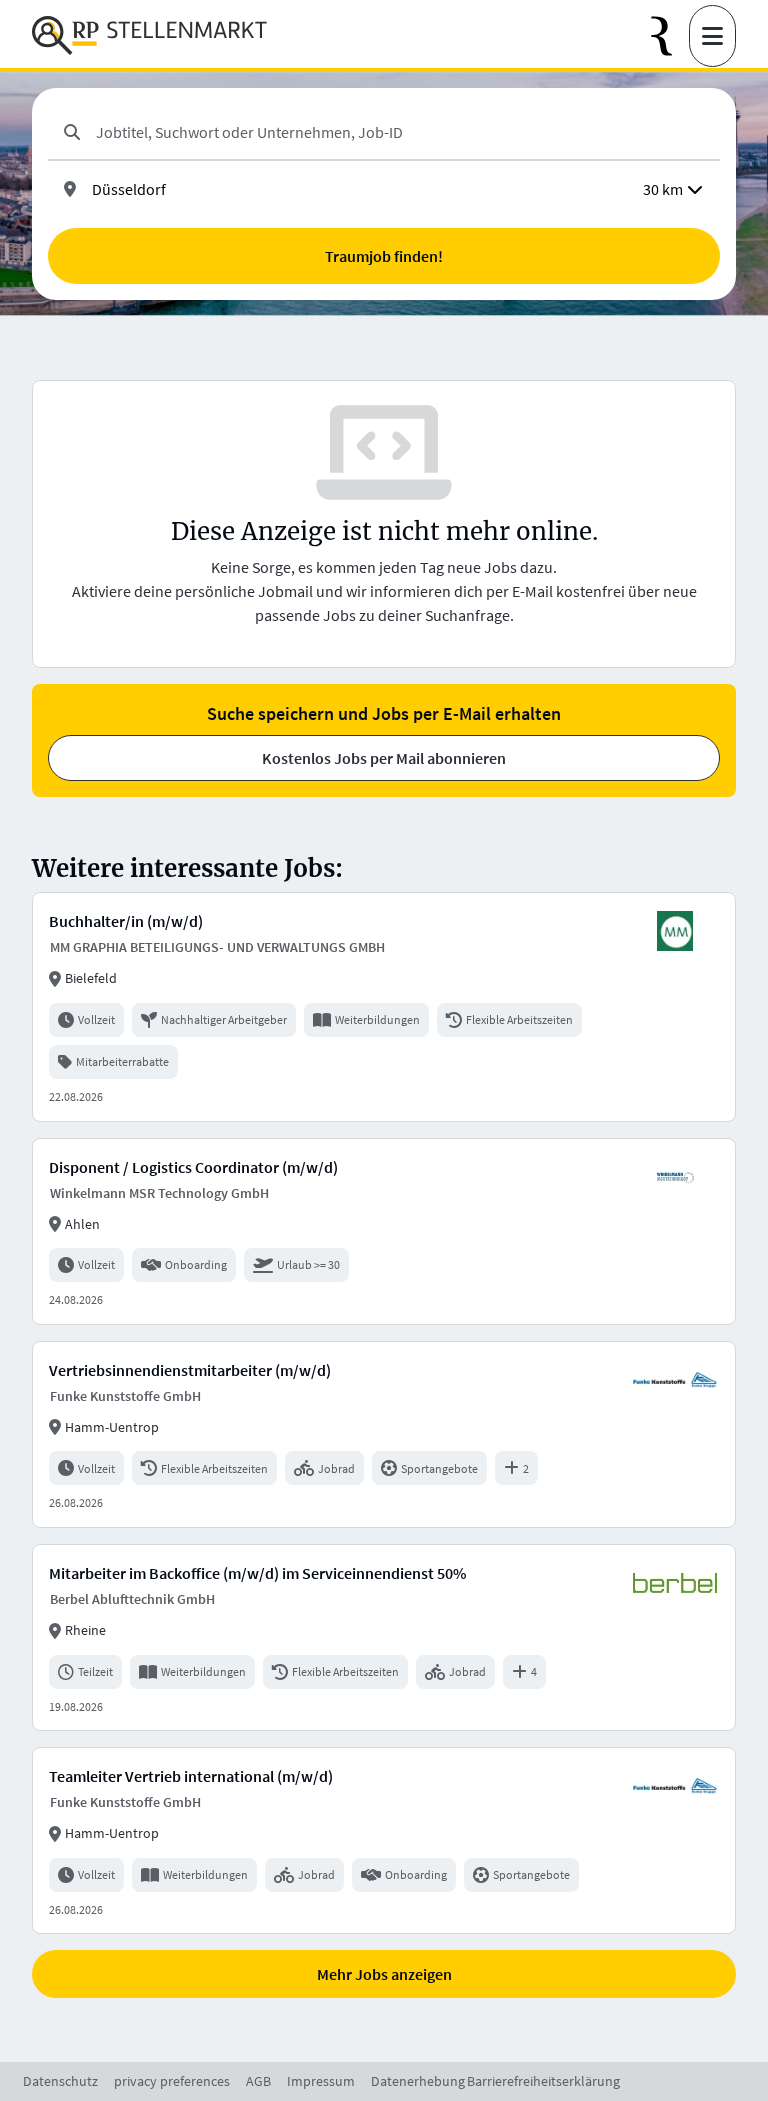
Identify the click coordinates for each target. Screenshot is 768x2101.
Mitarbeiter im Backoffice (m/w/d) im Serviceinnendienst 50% (257, 1573)
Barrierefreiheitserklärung (543, 2081)
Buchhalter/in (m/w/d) (126, 921)
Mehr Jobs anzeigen (384, 1974)
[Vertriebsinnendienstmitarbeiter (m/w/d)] (384, 1434)
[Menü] (712, 36)
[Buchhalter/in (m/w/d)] (384, 1006)
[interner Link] (149, 36)
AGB (258, 2081)
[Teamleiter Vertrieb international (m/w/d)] (384, 1840)
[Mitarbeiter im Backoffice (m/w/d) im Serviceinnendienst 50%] (384, 1637)
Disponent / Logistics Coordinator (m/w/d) (193, 1167)
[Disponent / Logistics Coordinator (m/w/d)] (384, 1231)
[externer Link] (670, 36)
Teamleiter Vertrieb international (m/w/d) (191, 1776)
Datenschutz (60, 2081)
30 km (663, 189)
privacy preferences (172, 2081)
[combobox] (400, 132)
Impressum (321, 2081)
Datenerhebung (418, 2081)
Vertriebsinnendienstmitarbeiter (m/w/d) (190, 1370)
